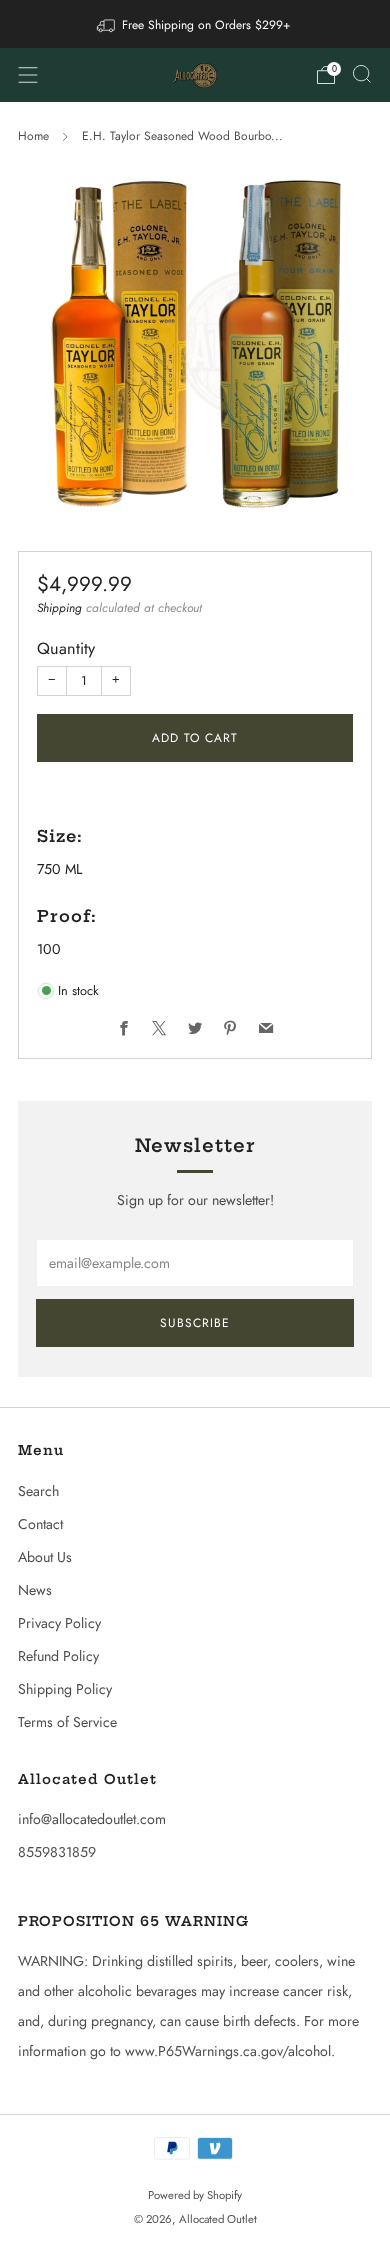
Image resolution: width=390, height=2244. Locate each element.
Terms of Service (67, 1722)
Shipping (59, 608)
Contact (40, 1524)
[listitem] (195, 24)
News (35, 1590)
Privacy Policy (59, 1623)
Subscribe (195, 1323)
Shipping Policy (65, 1689)
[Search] (362, 74)
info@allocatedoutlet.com (92, 1819)
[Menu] (28, 75)
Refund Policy (58, 1656)
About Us (45, 1557)
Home (33, 136)
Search (38, 1491)
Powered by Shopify (195, 2195)
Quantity (66, 648)
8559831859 (57, 1852)
